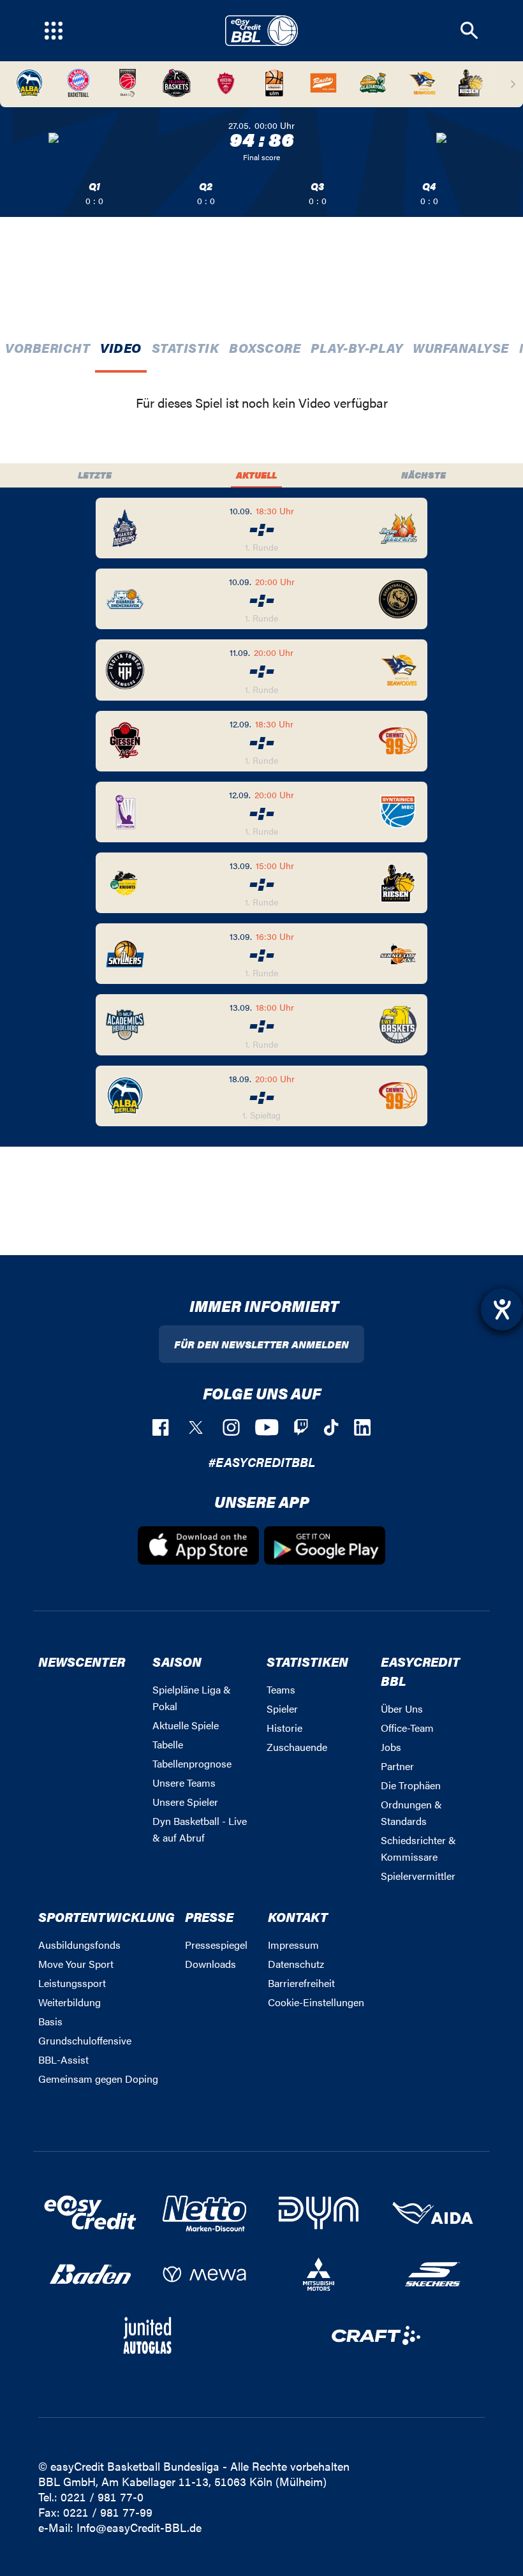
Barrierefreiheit (301, 1983)
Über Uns (402, 1709)
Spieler (282, 1709)
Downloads (210, 1964)
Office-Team (407, 1728)
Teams (281, 1689)
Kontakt (298, 1917)
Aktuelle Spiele (186, 1725)
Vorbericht (48, 347)
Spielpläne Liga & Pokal (192, 1698)
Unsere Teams (184, 1783)
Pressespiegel (216, 1945)
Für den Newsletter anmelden (261, 1344)
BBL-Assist (63, 2059)
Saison (177, 1661)
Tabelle (168, 1744)
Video (121, 347)
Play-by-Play (357, 347)
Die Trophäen (411, 1785)
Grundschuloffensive (85, 2040)
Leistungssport (72, 1983)
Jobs (391, 1747)
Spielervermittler (418, 1876)
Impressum (293, 1945)
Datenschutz (296, 1964)
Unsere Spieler (185, 1802)
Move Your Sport (76, 1964)
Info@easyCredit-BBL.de (139, 2527)
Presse (209, 1917)
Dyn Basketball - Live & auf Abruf (200, 1829)
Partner (397, 1766)
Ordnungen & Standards (411, 1813)
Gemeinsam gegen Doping (98, 2079)
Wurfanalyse (461, 347)
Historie (284, 1728)
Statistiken (307, 1661)
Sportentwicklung (107, 1917)
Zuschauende (297, 1747)
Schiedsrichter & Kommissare (418, 1848)
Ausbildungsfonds (79, 1945)
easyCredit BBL (420, 1671)
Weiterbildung (70, 2002)
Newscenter (82, 1661)
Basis (50, 2021)
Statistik (186, 347)
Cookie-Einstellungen (316, 2002)
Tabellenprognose (192, 1763)
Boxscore (265, 347)
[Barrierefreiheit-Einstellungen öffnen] (502, 1309)
